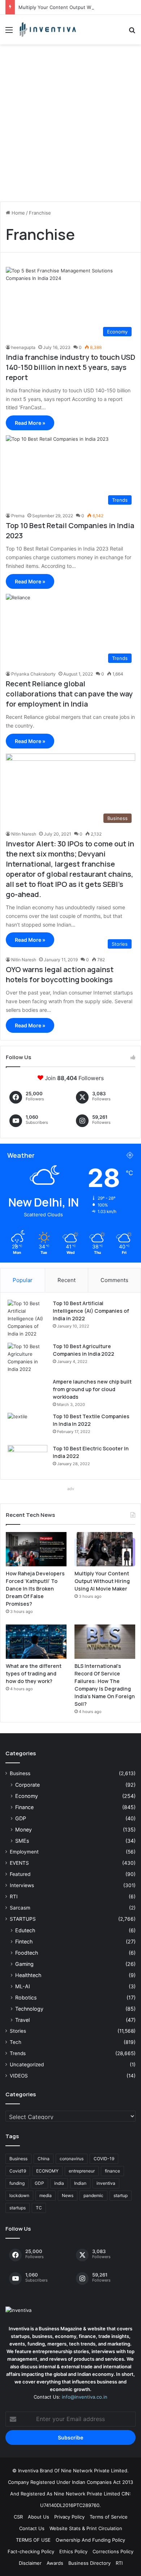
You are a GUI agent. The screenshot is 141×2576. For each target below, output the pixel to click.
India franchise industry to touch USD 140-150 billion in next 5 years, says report (70, 367)
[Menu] (9, 32)
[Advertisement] (70, 126)
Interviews (22, 1885)
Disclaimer (30, 2563)
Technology (29, 2009)
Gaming (24, 1964)
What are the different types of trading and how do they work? (34, 1673)
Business (20, 1773)
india (59, 2183)
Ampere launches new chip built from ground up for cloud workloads (92, 1389)
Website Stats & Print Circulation (86, 2528)
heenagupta (23, 347)
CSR (18, 2517)
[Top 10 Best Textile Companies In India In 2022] (27, 1426)
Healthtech (28, 1975)
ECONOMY (47, 2171)
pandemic (93, 2195)
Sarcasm (20, 1908)
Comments (114, 1280)
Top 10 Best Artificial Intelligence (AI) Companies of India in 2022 (91, 1311)
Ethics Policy (73, 2551)
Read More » (30, 423)
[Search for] (132, 32)
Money (23, 1829)
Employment (24, 1852)
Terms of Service (109, 2517)
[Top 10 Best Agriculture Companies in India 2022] (27, 1358)
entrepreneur (82, 2171)
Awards (55, 2563)
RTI (14, 1897)
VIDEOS (19, 2076)
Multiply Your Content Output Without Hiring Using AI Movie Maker (102, 1581)
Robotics (26, 1997)
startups (18, 2208)
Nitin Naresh (24, 834)
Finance (24, 1807)
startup (121, 2195)
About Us (39, 2517)
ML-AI (23, 1986)
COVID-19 (104, 2159)
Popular (23, 1280)
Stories (18, 2031)
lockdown (19, 2195)
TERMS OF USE (33, 2540)
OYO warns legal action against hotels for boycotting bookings (60, 974)
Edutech (25, 1930)
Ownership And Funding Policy (90, 2540)
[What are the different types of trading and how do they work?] (36, 1642)
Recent (67, 1280)
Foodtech (27, 1953)
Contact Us (32, 2528)
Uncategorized (27, 2064)
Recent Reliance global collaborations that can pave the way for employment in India (69, 694)
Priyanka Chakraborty (33, 674)
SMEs (22, 1841)
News (68, 2195)
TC (39, 2208)
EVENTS (19, 1863)
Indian (80, 2183)
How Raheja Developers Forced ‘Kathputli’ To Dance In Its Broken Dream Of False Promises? (35, 1589)
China (44, 2159)
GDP (21, 1818)
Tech (16, 2042)
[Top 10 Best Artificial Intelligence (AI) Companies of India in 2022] (27, 1319)
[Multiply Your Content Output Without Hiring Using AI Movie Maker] (105, 1549)
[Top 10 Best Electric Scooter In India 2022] (27, 1459)
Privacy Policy (69, 2517)
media (46, 2195)
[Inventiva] (47, 30)
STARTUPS (23, 1919)
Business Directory (89, 2563)
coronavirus (72, 2159)
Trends (18, 2053)
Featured (20, 1874)
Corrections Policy (113, 2551)
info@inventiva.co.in (85, 2397)
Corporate (27, 1785)
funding (17, 2183)
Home (18, 213)
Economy (27, 1796)
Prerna (18, 516)
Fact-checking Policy (31, 2551)
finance (112, 2171)
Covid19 (18, 2171)
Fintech (24, 1941)
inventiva (106, 2183)
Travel (22, 2020)
